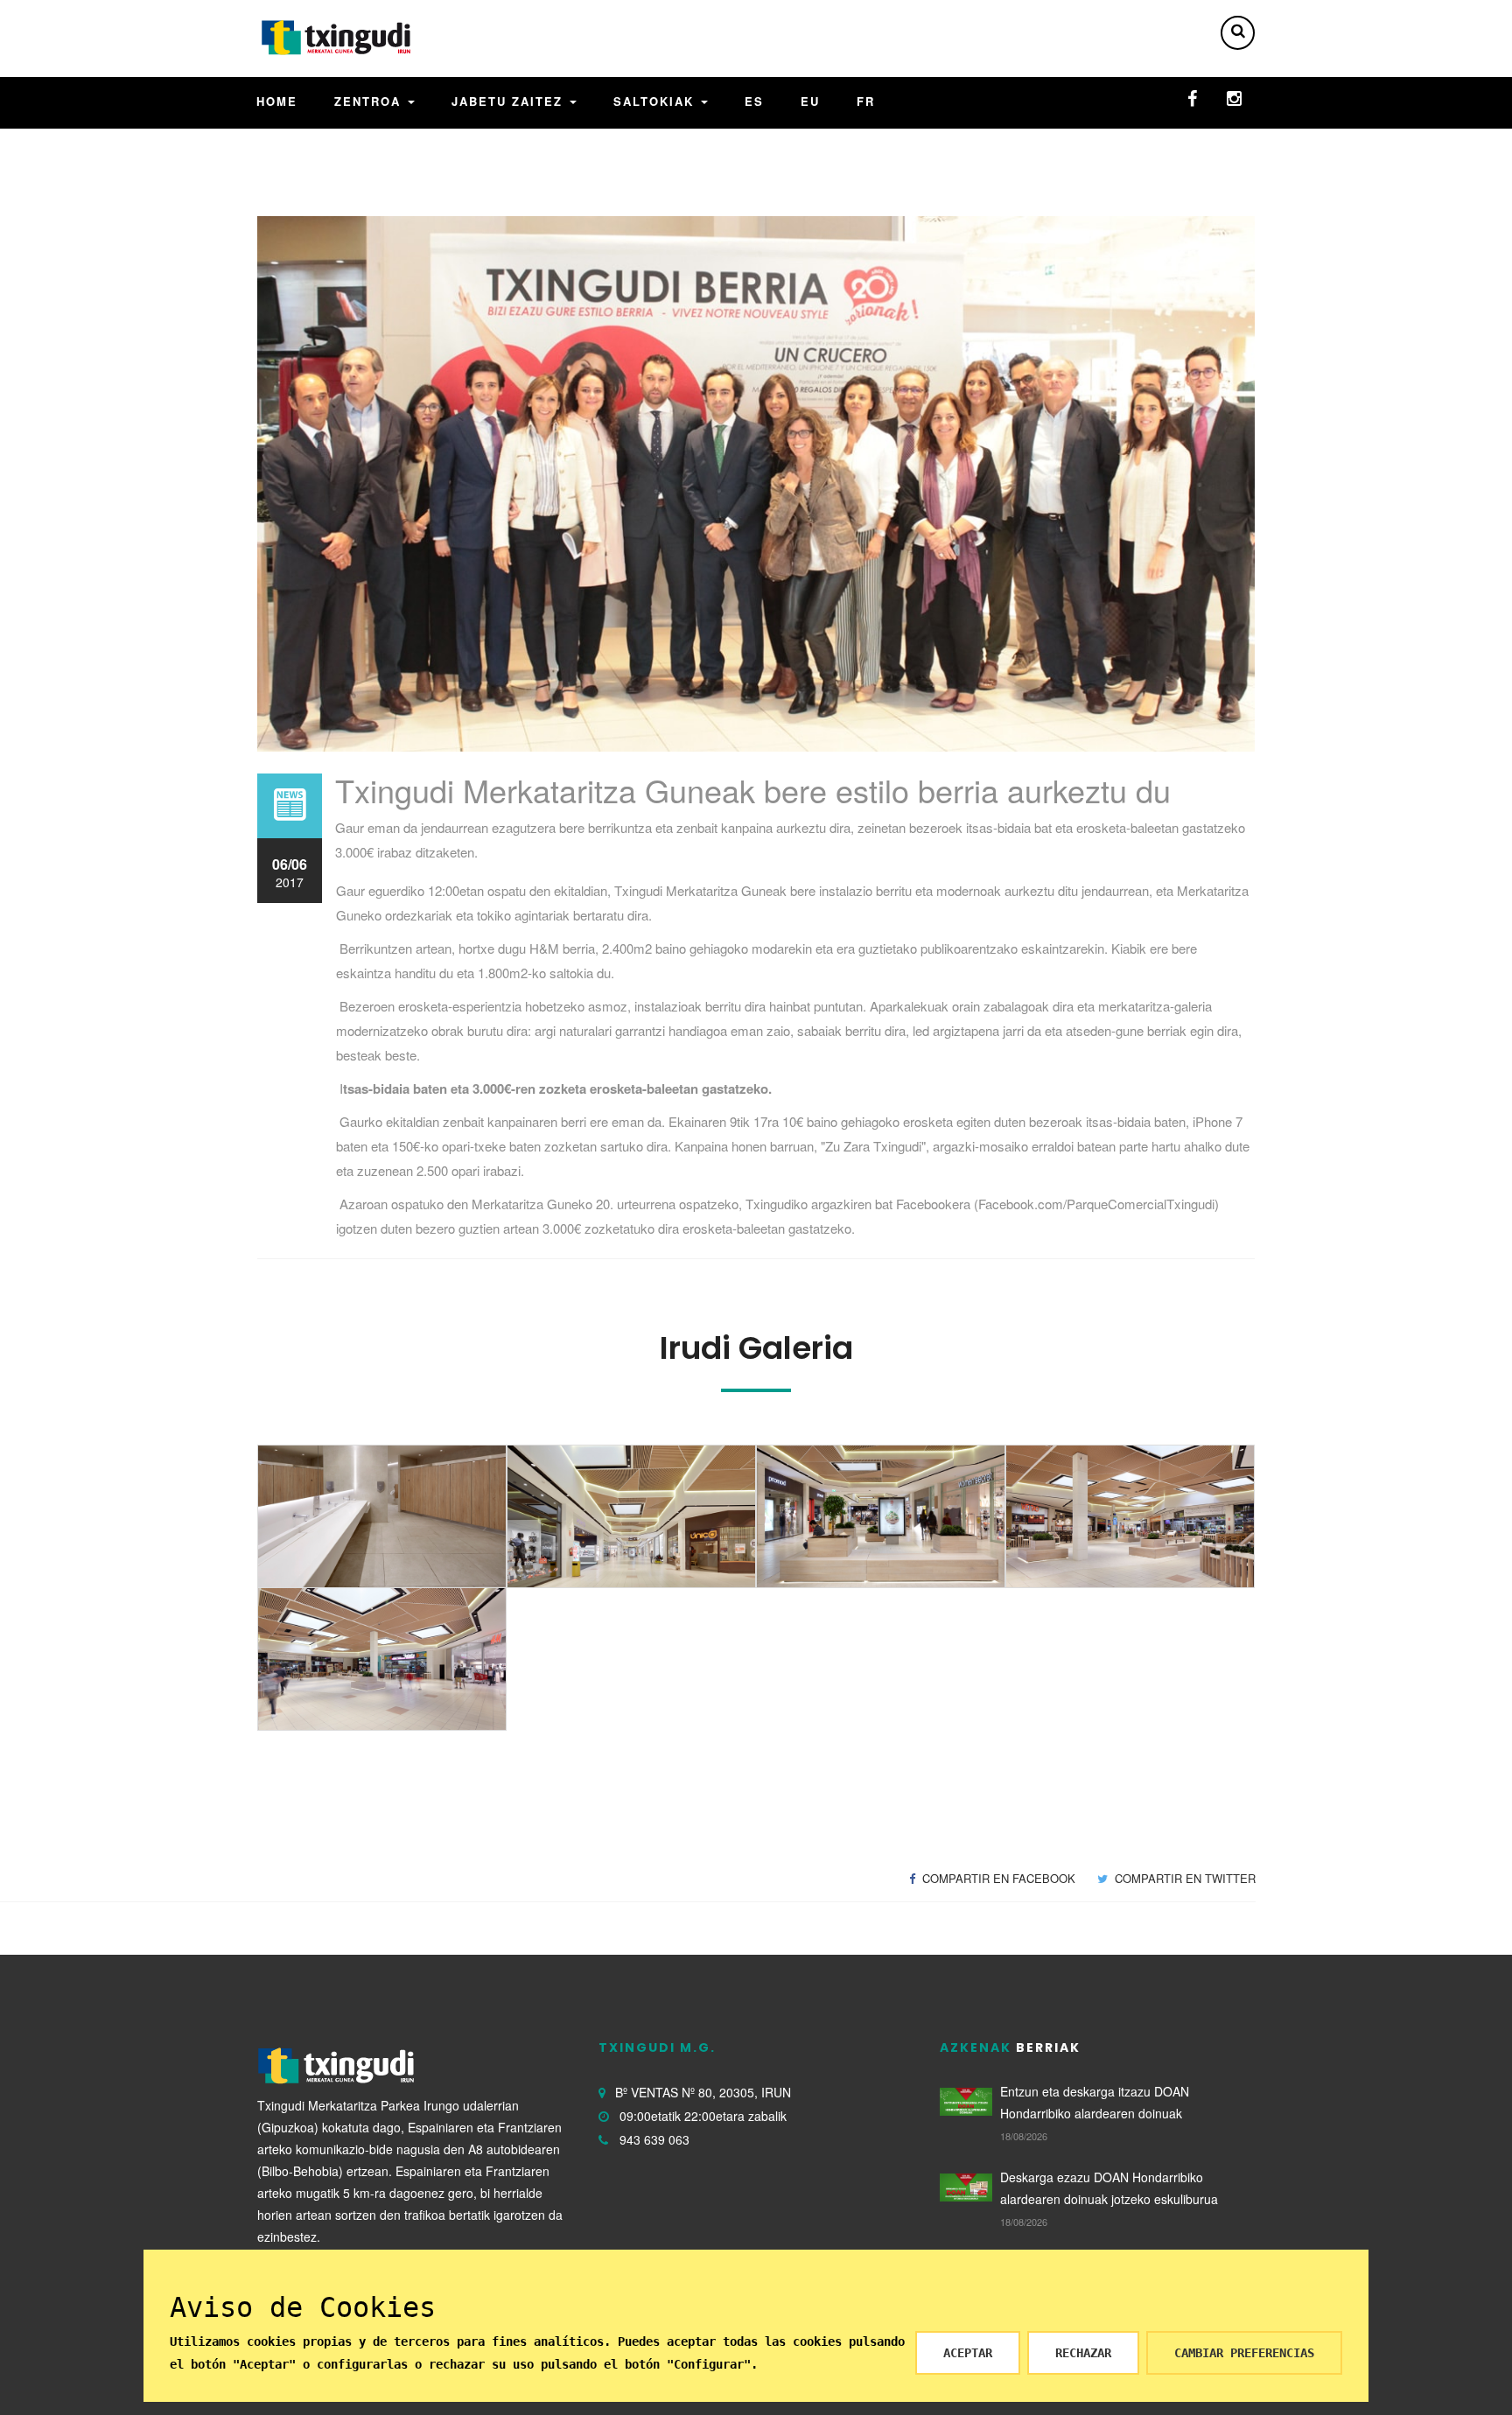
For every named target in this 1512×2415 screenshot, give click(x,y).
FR (866, 101)
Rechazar (1083, 2353)
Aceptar (968, 2353)
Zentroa (370, 101)
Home (277, 101)
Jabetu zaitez (510, 101)
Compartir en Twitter (1183, 1878)
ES (754, 101)
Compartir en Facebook (997, 1878)
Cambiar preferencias (1244, 2353)
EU (810, 101)
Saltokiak (656, 101)
